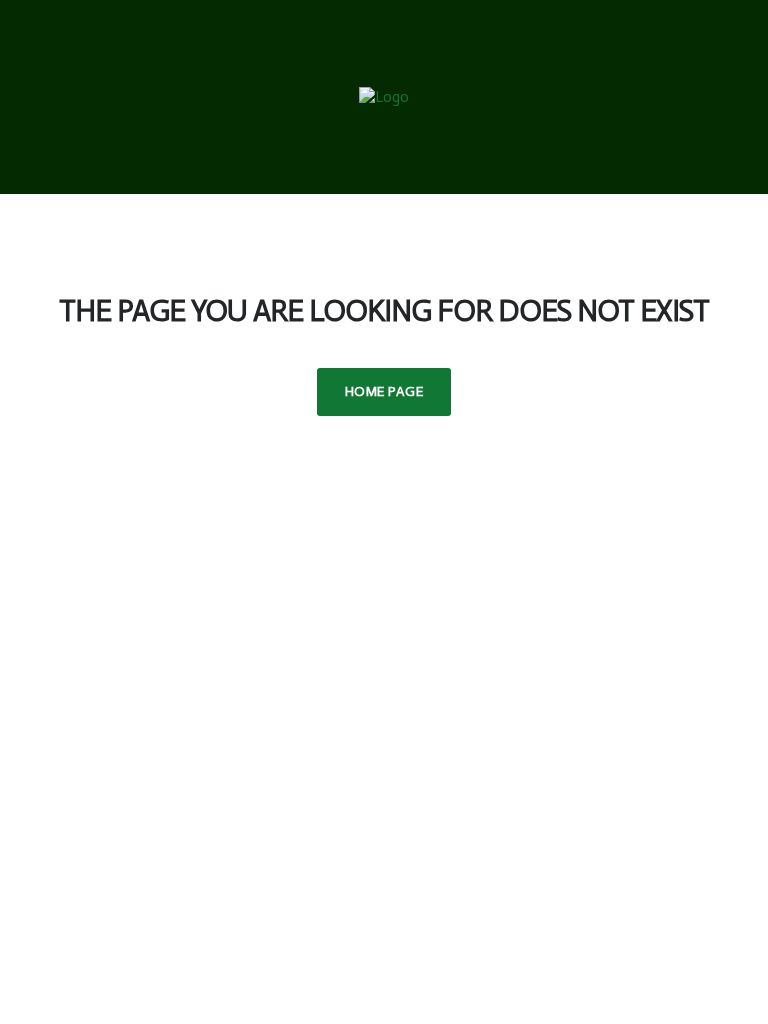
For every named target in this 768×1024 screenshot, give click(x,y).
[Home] (384, 96)
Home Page (384, 391)
